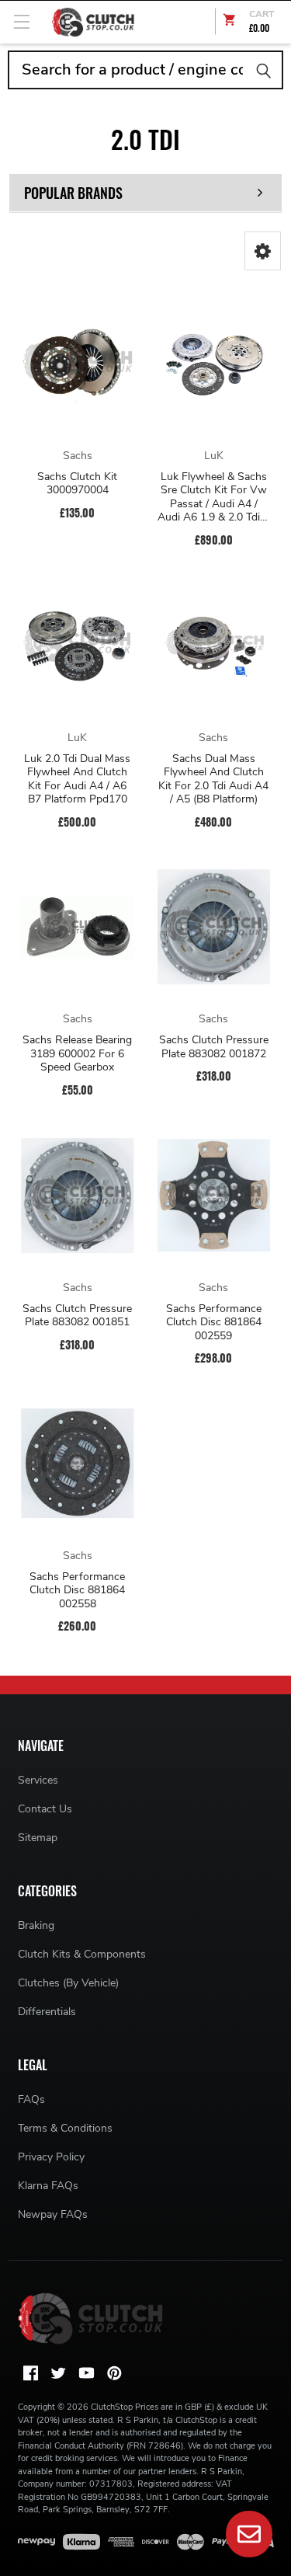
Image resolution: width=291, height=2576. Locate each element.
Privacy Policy (51, 2157)
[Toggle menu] (21, 21)
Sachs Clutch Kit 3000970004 (77, 484)
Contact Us (45, 1809)
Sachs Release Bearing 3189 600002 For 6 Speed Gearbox (77, 1054)
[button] (263, 251)
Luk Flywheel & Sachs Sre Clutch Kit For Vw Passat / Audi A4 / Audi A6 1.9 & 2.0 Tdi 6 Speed (213, 497)
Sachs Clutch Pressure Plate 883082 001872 (214, 1047)
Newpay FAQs (53, 2214)
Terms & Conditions (65, 2128)
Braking (36, 1925)
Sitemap (38, 1838)
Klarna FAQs (48, 2186)
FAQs (31, 2099)
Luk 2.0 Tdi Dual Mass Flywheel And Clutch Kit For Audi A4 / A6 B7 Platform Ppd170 (77, 779)
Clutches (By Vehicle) (68, 1983)
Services (38, 1780)
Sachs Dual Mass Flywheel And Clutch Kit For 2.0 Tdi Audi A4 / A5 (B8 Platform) (213, 779)
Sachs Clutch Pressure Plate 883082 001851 (77, 1316)
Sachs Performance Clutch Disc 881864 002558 (77, 1591)
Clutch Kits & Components (82, 1954)
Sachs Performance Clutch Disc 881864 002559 (214, 1323)
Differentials (47, 2012)
